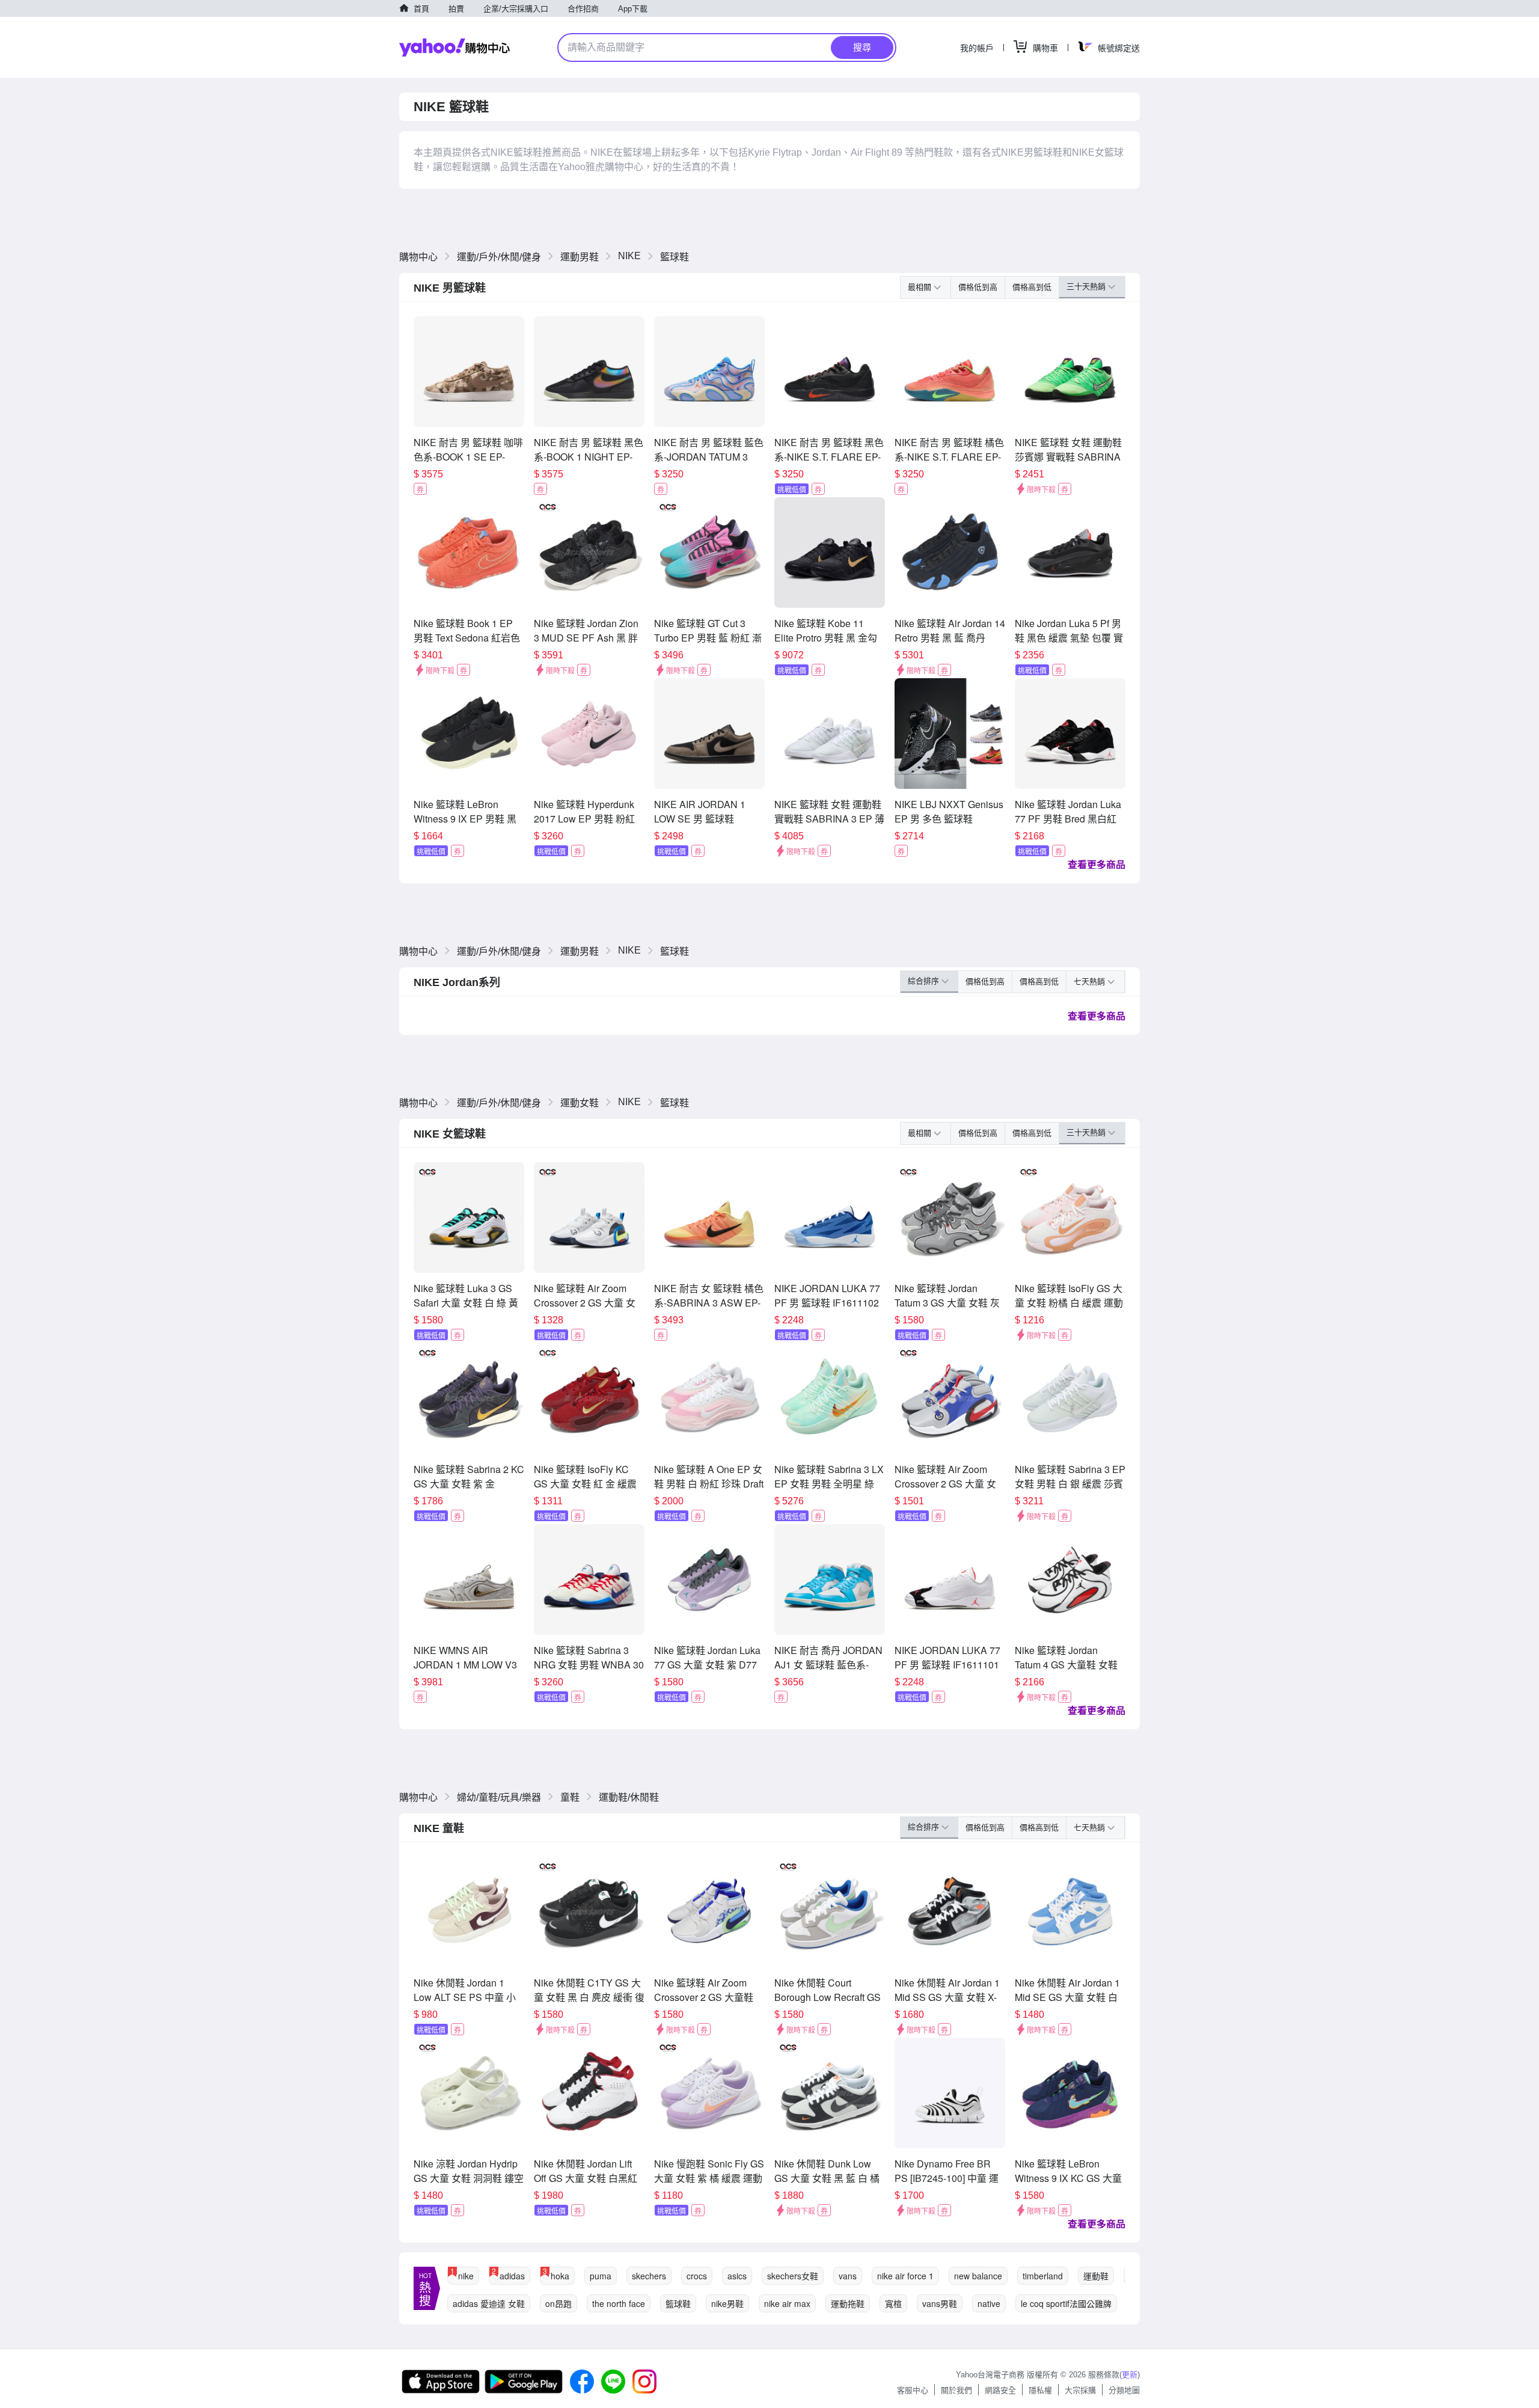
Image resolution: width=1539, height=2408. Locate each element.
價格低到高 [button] (978, 287)
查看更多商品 (1097, 864)
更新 (1130, 2375)
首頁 (421, 9)
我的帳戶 (977, 48)
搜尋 (862, 47)
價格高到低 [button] (1032, 287)
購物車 (1045, 48)
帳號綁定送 (1119, 48)
